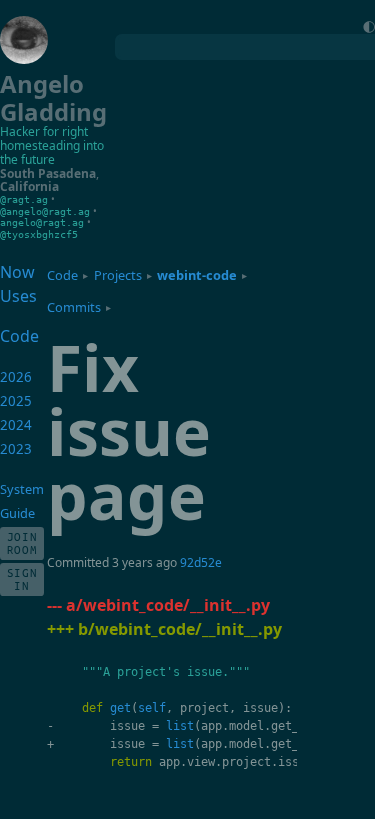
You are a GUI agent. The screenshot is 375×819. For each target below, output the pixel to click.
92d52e (201, 562)
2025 (16, 401)
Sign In (22, 579)
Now (17, 272)
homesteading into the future (52, 152)
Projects (118, 275)
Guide (17, 513)
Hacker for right (44, 131)
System (22, 489)
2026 (16, 377)
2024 (16, 425)
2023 (16, 449)
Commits (74, 307)
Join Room (22, 543)
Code (62, 275)
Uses (18, 296)
